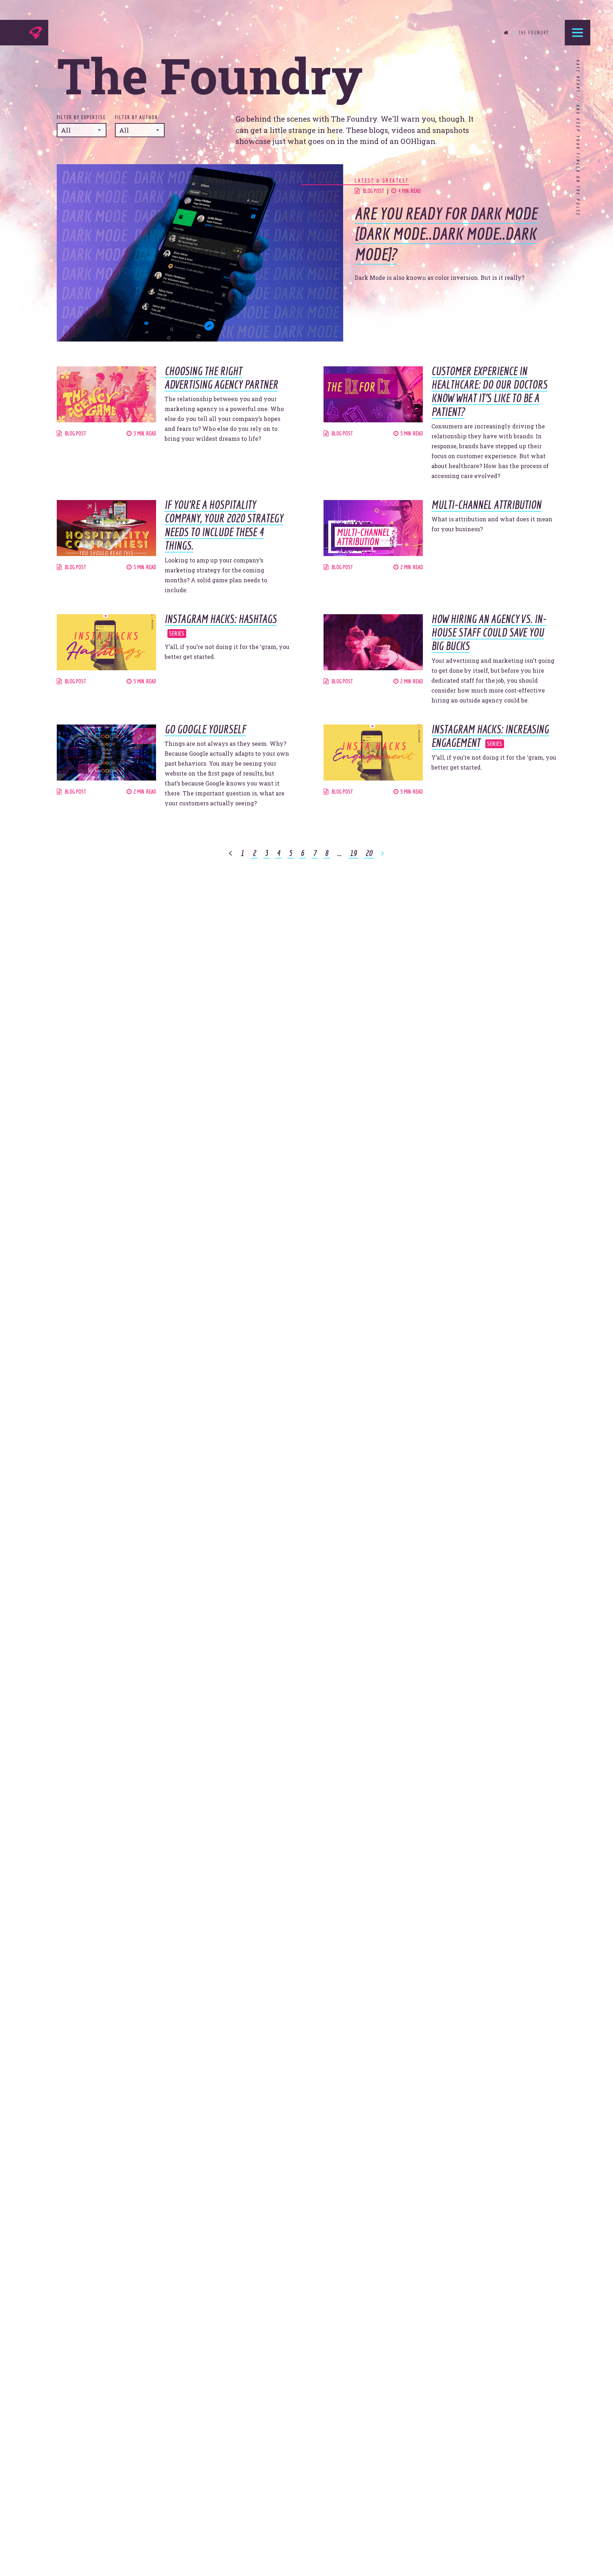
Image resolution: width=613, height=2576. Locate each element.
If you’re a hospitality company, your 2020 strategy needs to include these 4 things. (224, 525)
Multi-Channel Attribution (486, 505)
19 (353, 853)
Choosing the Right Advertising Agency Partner (221, 378)
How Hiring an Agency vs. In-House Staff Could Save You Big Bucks (489, 632)
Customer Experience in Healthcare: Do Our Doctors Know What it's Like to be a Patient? (489, 391)
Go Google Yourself (205, 729)
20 (369, 853)
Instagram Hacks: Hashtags (221, 619)
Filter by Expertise (81, 117)
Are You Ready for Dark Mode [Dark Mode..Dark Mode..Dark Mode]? (446, 234)
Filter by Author (136, 117)
